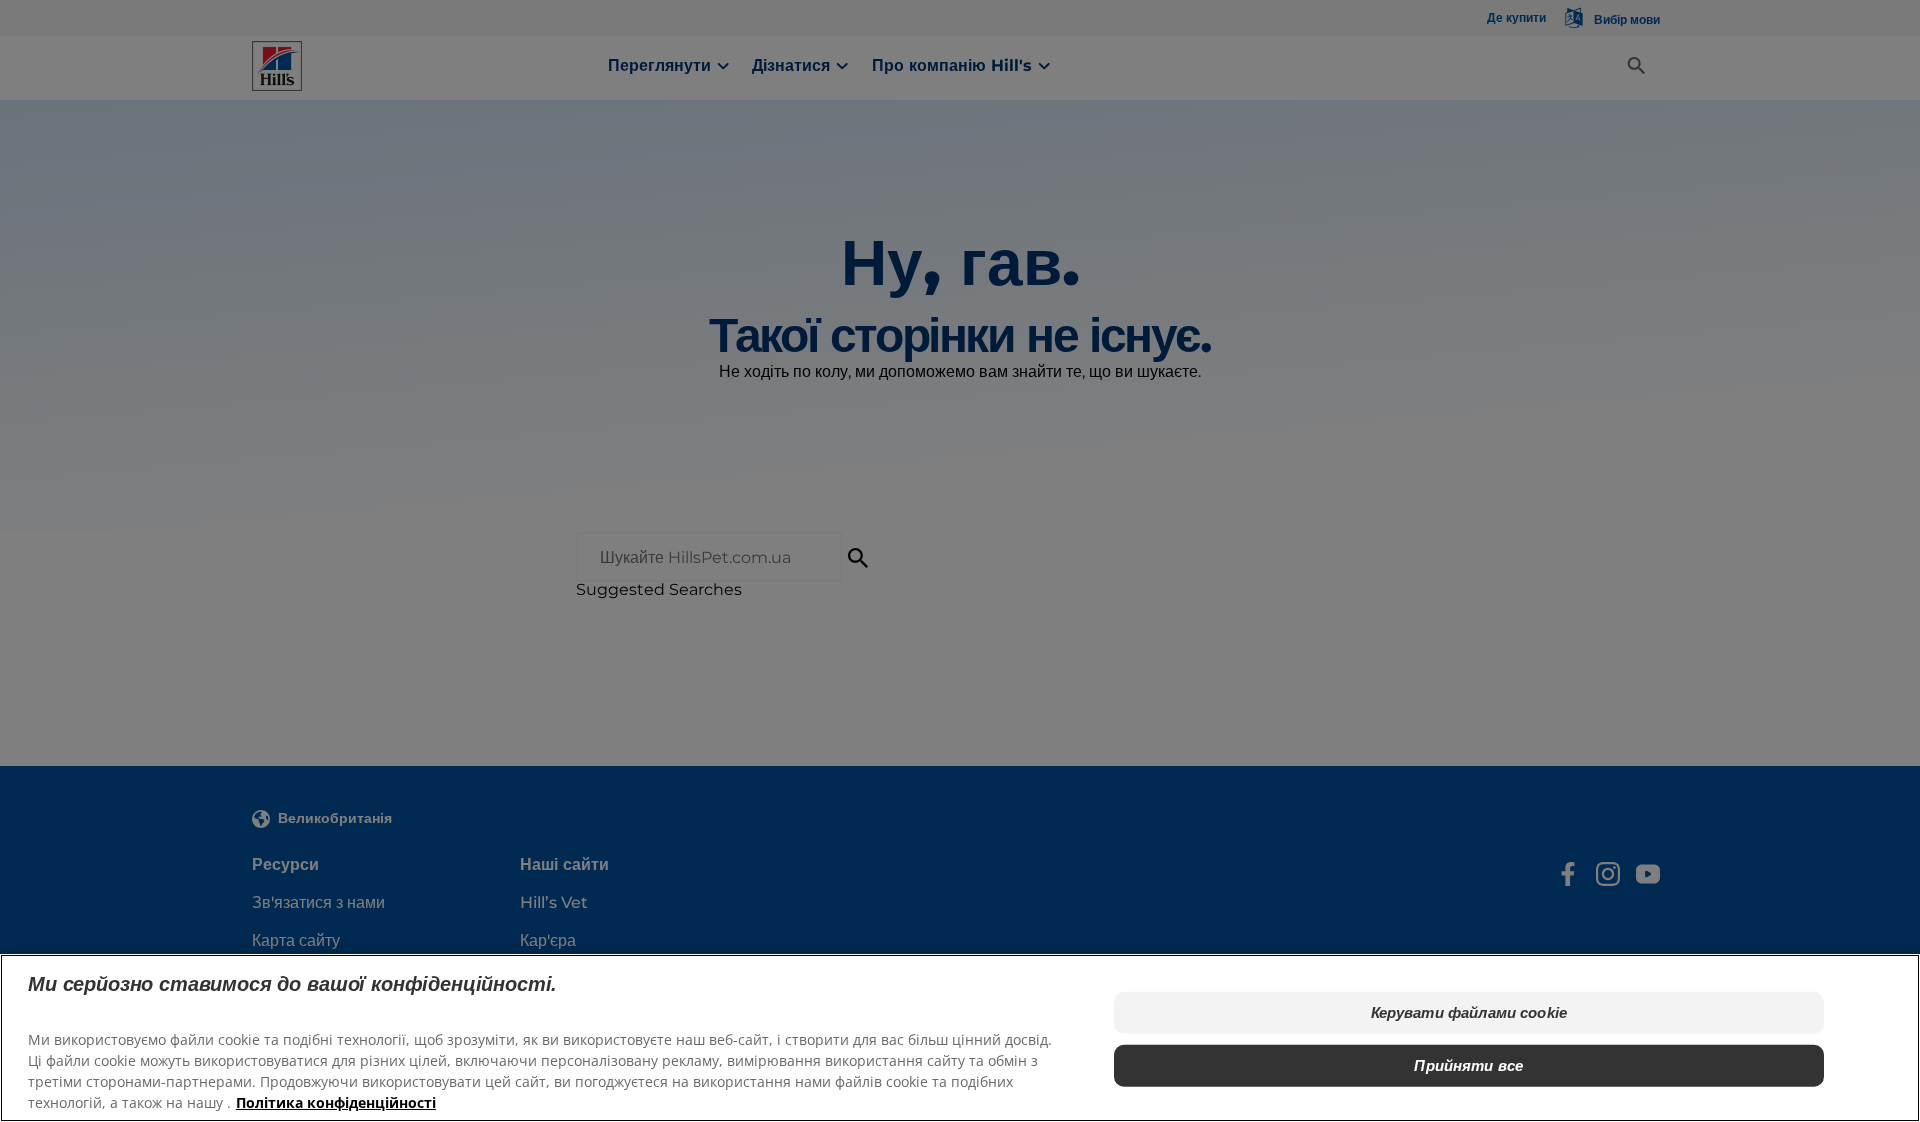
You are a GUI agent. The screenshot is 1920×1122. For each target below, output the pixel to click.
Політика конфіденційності (336, 1102)
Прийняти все (1468, 1064)
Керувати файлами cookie (1469, 1012)
